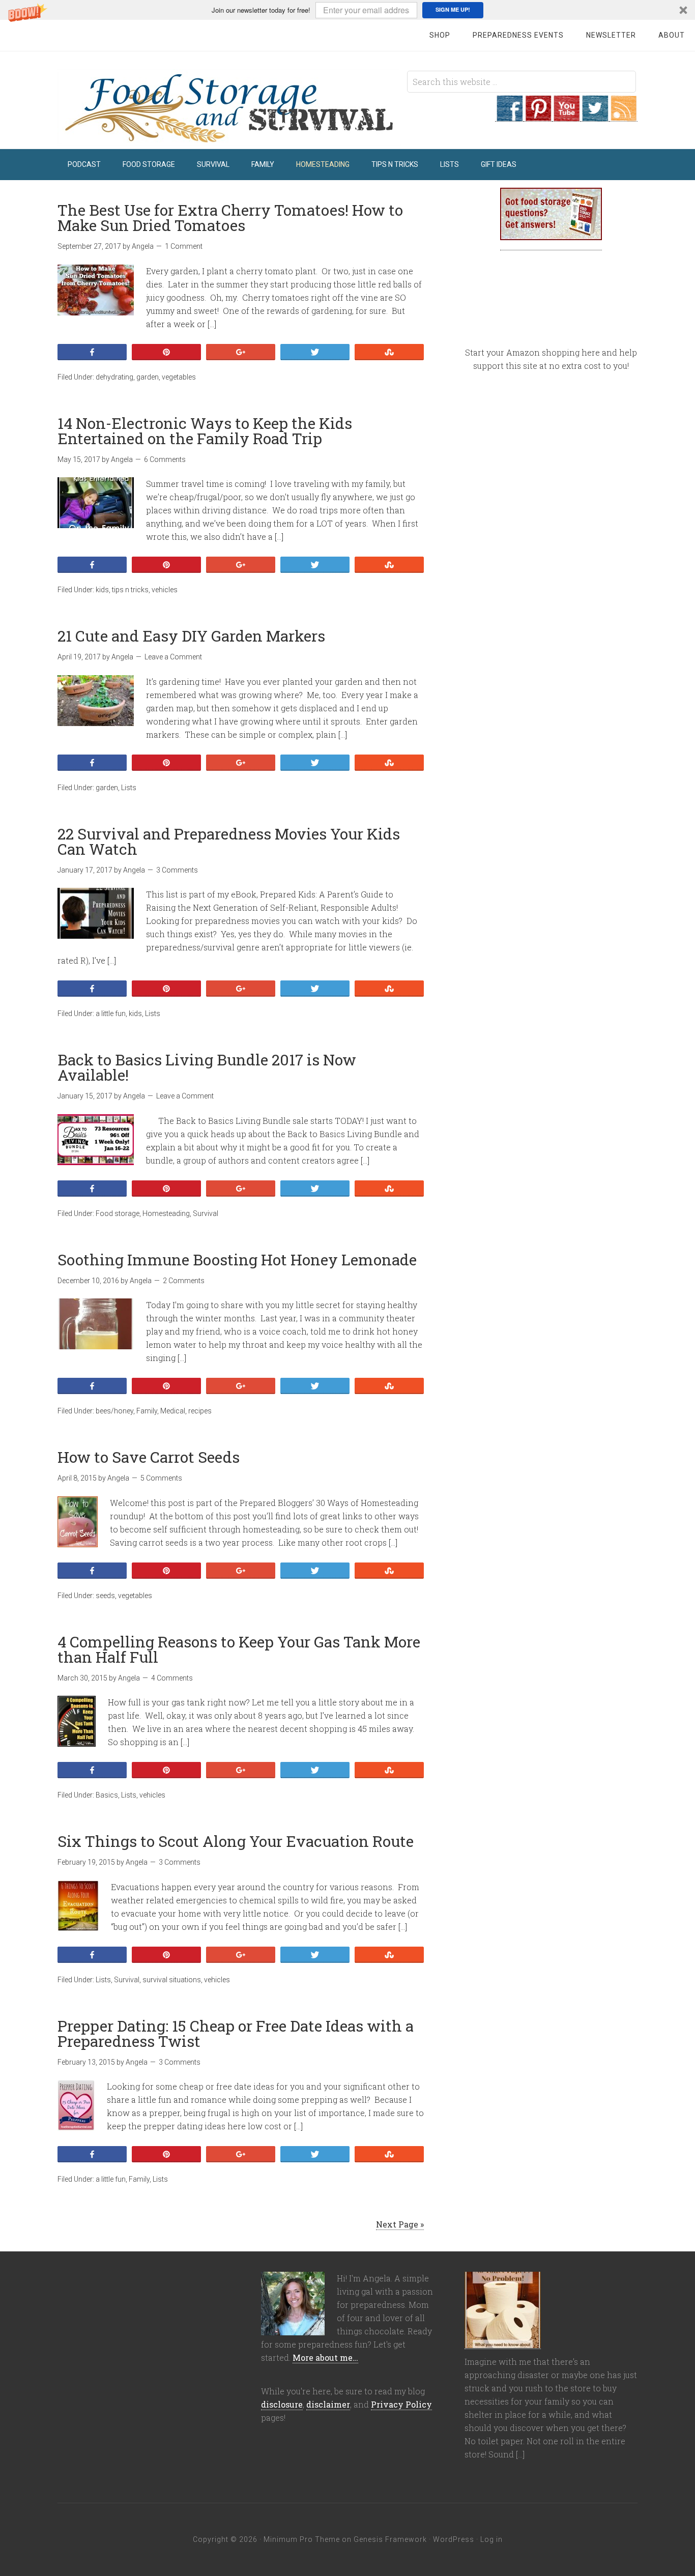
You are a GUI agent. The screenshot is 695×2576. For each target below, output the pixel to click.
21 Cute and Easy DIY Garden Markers (191, 636)
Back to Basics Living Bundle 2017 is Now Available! (207, 1067)
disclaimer (328, 2404)
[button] (347, 10)
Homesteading (166, 1213)
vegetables (179, 377)
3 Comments (177, 870)
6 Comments (165, 459)
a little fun (111, 1014)
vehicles (165, 590)
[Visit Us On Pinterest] (538, 116)
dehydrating (114, 377)
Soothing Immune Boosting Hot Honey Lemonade (237, 1260)
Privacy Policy (401, 2404)
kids (102, 590)
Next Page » (400, 2224)
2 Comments (184, 1281)
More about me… (325, 2357)
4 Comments (172, 1678)
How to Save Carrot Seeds (149, 1457)
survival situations (172, 1980)
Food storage (118, 1213)
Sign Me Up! (453, 9)
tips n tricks (130, 590)
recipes (200, 1411)
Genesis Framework (390, 2539)
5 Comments (161, 1478)
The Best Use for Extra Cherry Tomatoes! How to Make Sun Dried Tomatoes (230, 218)
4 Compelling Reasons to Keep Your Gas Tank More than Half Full (239, 1649)
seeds (105, 1596)
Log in (491, 2539)
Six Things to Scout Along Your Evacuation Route (236, 1841)
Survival (206, 1213)
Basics (107, 1795)
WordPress (454, 2539)
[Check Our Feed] (623, 116)
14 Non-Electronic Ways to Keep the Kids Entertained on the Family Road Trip (205, 431)
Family (147, 1411)
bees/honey (114, 1411)
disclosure (282, 2404)
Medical (173, 1411)
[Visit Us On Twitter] (595, 116)
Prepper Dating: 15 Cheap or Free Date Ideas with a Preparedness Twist (236, 2033)
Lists (129, 788)
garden (148, 377)
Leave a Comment (173, 657)
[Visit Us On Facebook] (509, 116)
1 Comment (184, 246)
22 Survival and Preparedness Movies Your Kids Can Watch (229, 841)
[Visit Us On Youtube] (566, 116)
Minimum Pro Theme (302, 2539)
